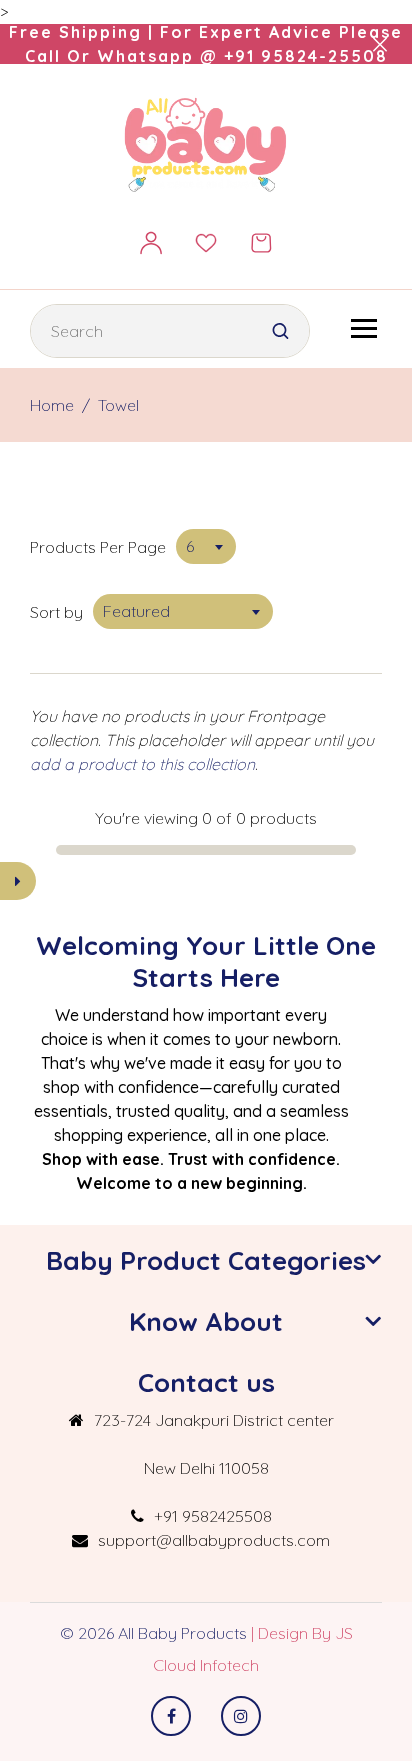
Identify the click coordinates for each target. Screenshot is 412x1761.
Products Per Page (98, 547)
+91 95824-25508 (306, 56)
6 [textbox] (190, 546)
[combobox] (206, 546)
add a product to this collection (142, 764)
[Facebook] (171, 1716)
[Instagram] (241, 1716)
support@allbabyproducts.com (214, 1540)
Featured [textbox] (136, 611)
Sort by (56, 612)
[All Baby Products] (206, 144)
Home (52, 405)
